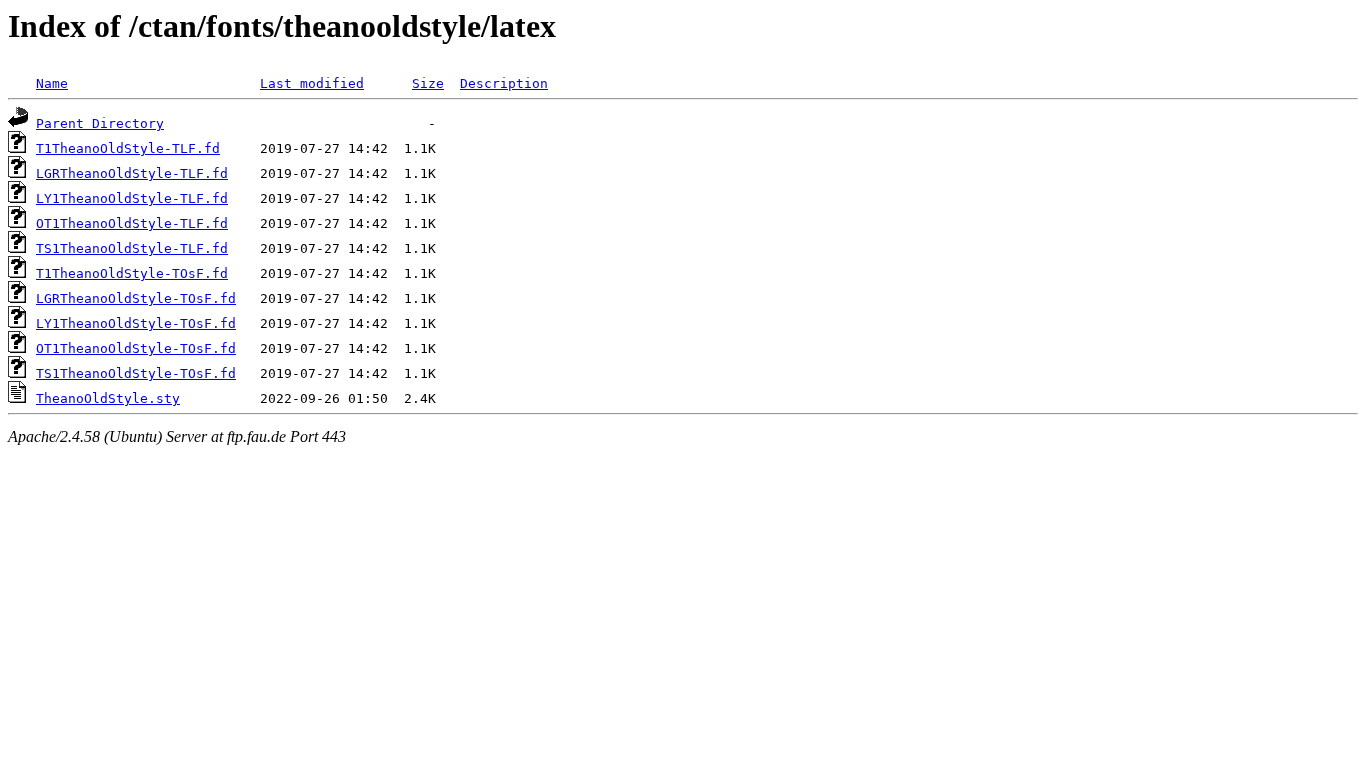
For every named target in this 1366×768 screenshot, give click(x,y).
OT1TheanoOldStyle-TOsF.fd (136, 348)
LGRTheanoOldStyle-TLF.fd (132, 173)
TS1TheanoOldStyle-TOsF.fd (136, 373)
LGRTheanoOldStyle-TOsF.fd (136, 298)
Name (52, 83)
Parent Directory (100, 123)
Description (504, 83)
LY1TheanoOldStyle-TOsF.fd (136, 323)
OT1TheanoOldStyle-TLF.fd (132, 223)
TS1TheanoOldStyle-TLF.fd (132, 248)
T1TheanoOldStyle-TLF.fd (128, 148)
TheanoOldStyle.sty (108, 398)
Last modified (312, 83)
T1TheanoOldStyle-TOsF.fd (132, 273)
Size (428, 83)
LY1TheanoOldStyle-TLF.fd (132, 198)
